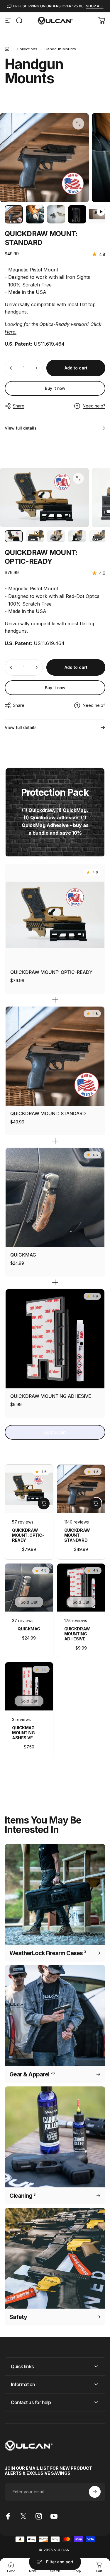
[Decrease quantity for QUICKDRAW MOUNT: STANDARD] (11, 368)
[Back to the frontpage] (7, 49)
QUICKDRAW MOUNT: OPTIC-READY (51, 972)
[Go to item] (14, 214)
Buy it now (55, 388)
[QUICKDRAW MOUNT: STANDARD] (55, 1056)
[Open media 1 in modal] (78, 124)
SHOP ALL (95, 6)
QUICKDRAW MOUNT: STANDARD (48, 1113)
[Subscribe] (95, 2492)
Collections (27, 49)
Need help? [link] (94, 406)
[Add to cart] (44, 1504)
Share (19, 406)
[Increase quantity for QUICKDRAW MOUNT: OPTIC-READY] (36, 667)
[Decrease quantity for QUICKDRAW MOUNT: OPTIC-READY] (11, 667)
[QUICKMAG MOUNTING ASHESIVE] (29, 1686)
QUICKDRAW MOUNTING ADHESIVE (51, 1396)
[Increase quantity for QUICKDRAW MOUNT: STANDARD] (36, 368)
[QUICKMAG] (55, 1197)
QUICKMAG (23, 1255)
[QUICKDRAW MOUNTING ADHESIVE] (55, 1339)
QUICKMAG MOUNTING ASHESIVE (23, 1733)
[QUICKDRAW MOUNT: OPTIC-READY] (55, 915)
